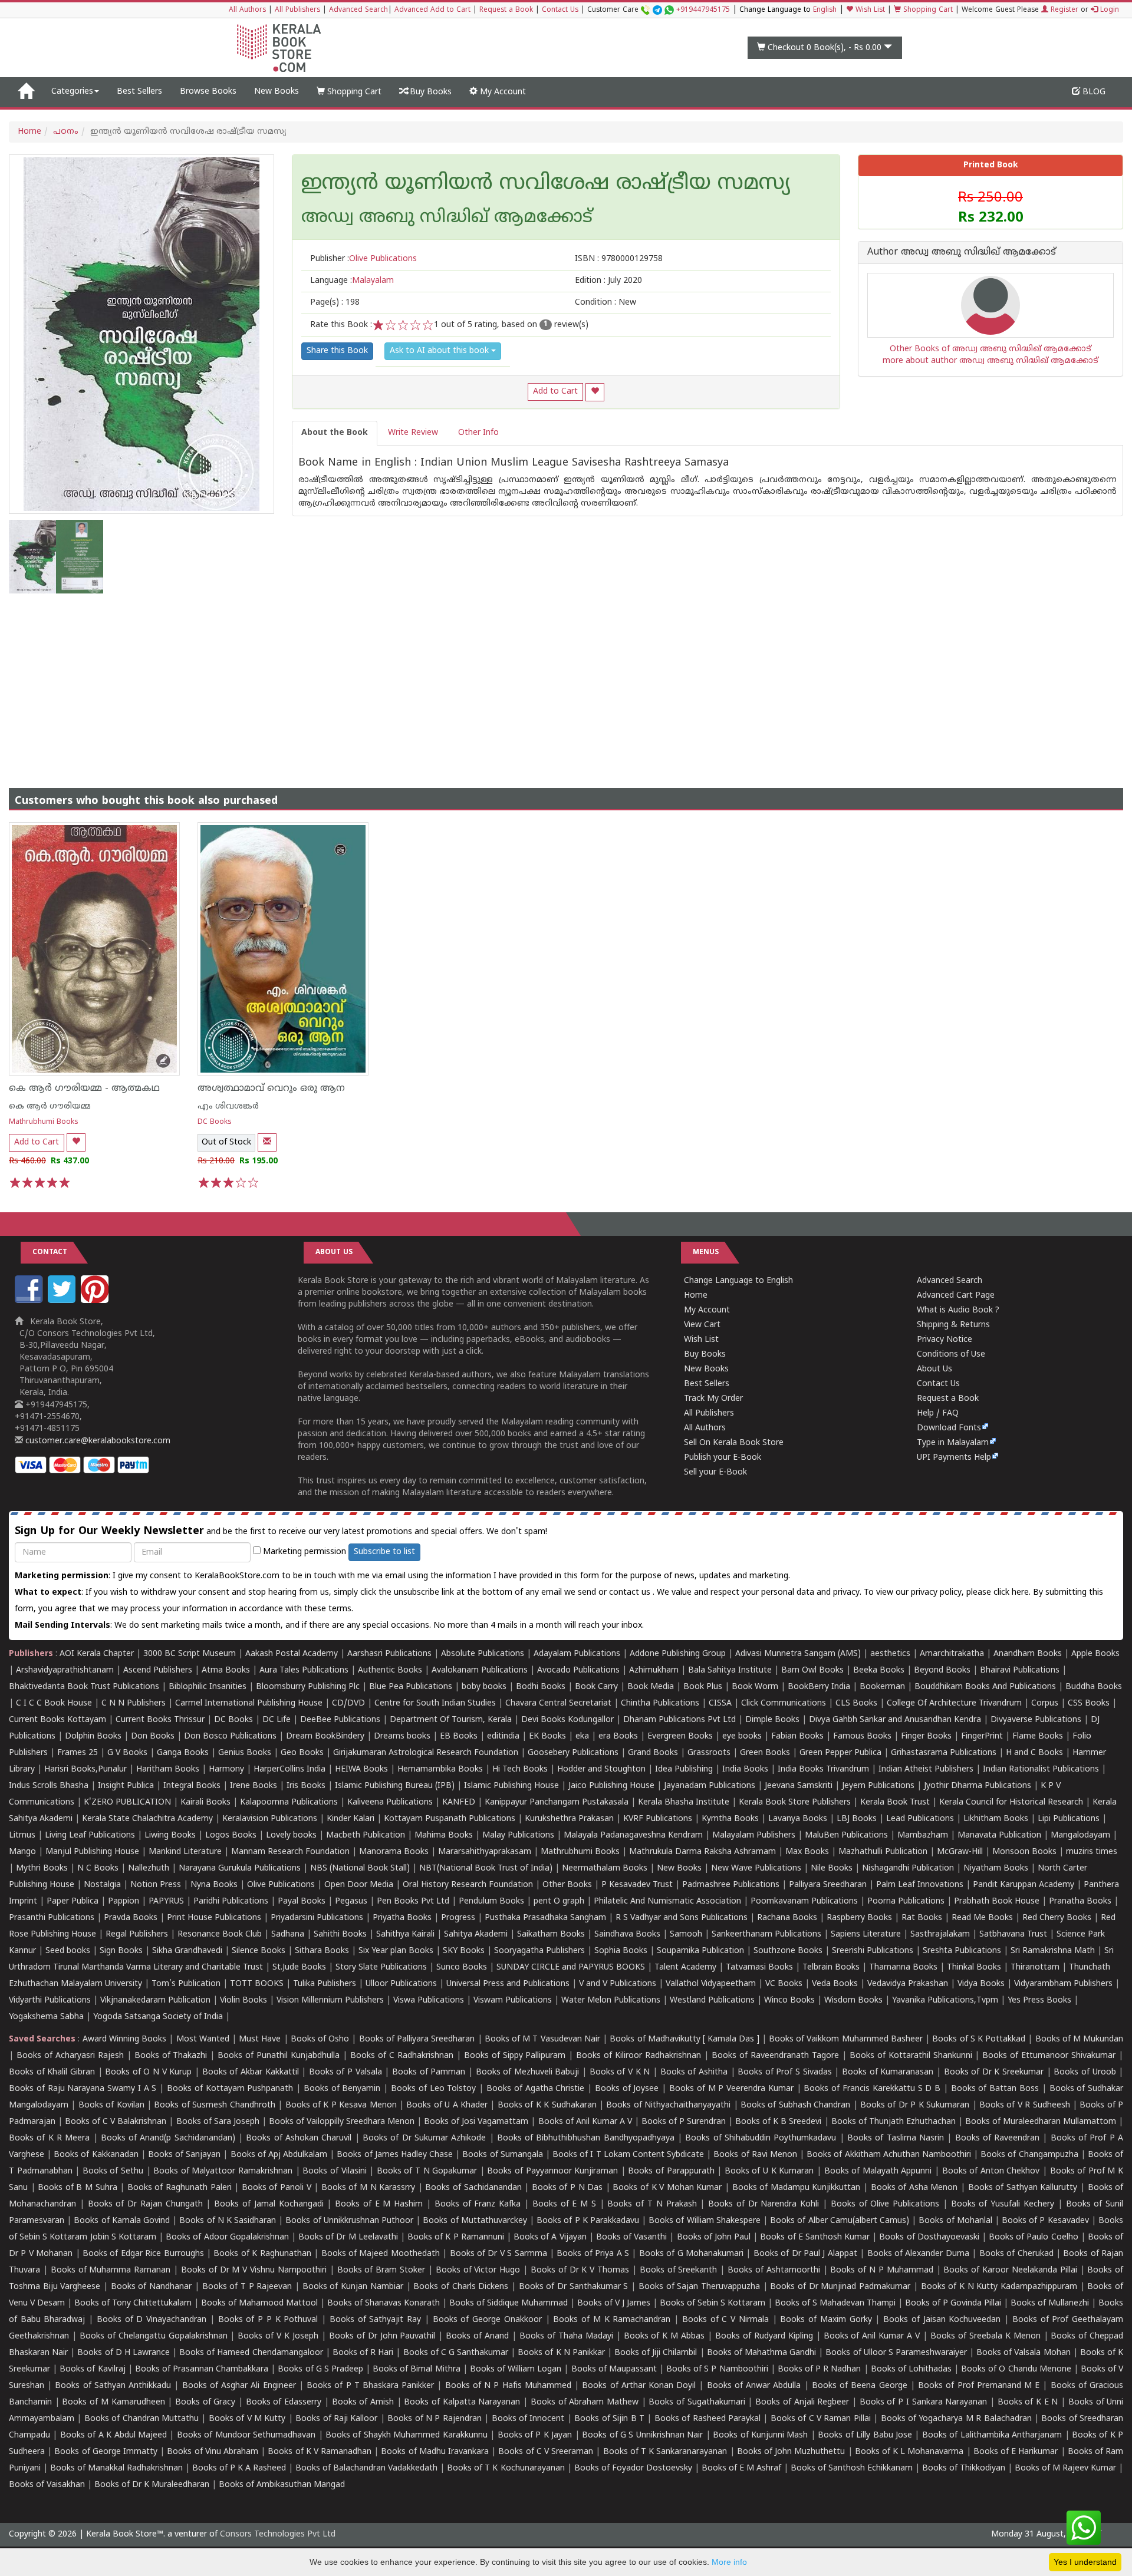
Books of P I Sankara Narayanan (924, 2402)
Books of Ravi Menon (755, 2155)
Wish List (869, 10)
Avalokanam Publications (480, 1670)
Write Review (413, 433)
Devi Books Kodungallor (567, 1720)
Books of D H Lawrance (124, 2353)
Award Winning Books (124, 2039)
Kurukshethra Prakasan (569, 1819)
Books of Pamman (429, 2072)
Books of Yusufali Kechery (1003, 2204)
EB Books (459, 1736)
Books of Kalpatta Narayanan (462, 2402)
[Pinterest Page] (96, 1301)
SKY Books (464, 1951)
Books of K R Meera (49, 2138)
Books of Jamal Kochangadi (269, 2204)
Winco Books (789, 2001)
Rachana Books (787, 1918)
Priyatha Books (402, 1918)
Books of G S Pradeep (320, 2369)
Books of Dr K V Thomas (580, 2270)
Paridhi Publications (231, 1902)
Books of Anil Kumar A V (585, 2122)
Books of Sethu (113, 2171)
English (825, 10)
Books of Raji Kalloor (336, 2419)
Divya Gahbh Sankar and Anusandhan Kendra (895, 1720)
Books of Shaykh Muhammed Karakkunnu (407, 2435)
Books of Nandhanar (151, 2287)
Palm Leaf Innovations (920, 1885)
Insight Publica (126, 1786)
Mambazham (923, 1835)
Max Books (807, 1852)
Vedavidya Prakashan (908, 1984)
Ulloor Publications (401, 1984)
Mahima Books (444, 1835)
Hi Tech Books (520, 1769)
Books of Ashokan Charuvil (299, 2138)
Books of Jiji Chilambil (656, 2353)
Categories (72, 92)
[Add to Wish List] (595, 392)
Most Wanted (203, 2039)
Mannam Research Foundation (290, 1852)
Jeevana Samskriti (799, 1786)
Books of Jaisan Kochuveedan (942, 2320)
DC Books (215, 1122)
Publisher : (363, 259)
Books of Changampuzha (1029, 2155)
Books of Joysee (627, 2089)
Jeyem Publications (878, 1786)
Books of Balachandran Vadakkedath (366, 2468)
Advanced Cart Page (956, 1296)
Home (29, 132)
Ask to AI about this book (440, 351)
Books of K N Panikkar (561, 2353)
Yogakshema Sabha (46, 2017)
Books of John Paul (714, 2237)
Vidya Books (981, 1984)
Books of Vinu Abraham (213, 2452)
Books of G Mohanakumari (691, 2254)
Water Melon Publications (611, 2001)
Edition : (608, 281)
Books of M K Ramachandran (612, 2320)
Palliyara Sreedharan (828, 1885)
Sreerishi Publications (873, 1951)
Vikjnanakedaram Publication (155, 2001)
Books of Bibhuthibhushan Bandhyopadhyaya (586, 2138)
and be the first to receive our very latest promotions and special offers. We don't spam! (281, 1531)
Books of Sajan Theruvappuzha (699, 2287)
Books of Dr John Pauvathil (382, 2336)
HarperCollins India (289, 1769)
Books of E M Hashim (379, 2204)
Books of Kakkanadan (96, 2155)
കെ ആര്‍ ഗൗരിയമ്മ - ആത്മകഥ (84, 1089)
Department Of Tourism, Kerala (451, 1720)
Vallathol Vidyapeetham (711, 1984)
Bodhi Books (541, 1687)
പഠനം (66, 132)
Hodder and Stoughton (601, 1769)
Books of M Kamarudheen (113, 2402)
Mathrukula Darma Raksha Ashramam (702, 1852)
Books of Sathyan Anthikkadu (113, 2386)
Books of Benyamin (342, 2089)
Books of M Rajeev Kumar (1065, 2468)
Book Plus (703, 1687)
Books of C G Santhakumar (456, 2353)
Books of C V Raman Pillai (821, 2419)
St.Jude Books (299, 1968)
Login (1108, 10)
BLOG (1093, 92)
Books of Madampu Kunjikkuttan (797, 2188)
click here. (1013, 1593)
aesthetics (890, 1654)
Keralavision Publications (270, 1819)
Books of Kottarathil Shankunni (911, 2056)
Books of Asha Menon (914, 2188)
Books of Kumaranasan (888, 2072)
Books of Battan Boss (995, 2089)
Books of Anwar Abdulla (754, 2386)
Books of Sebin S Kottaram (713, 2303)
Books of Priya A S (593, 2254)
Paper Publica (73, 1902)
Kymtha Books (730, 1819)
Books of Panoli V (277, 2188)
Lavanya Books (798, 1819)
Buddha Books (1094, 1687)
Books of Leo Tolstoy (433, 2089)
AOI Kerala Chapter (97, 1654)
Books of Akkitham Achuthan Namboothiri (889, 2155)
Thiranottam (1035, 1968)
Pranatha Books (1080, 1902)
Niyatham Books (996, 1868)
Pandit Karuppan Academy (1024, 1885)
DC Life (277, 1720)
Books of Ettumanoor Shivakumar (1049, 2056)
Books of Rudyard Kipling (764, 2336)
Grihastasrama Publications (944, 1753)
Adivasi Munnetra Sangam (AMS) (798, 1654)
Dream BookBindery (325, 1736)
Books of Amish (363, 2402)
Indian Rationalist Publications (1041, 1769)
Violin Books (243, 2001)
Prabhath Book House (997, 1902)
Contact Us (560, 10)
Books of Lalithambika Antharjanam (992, 2435)
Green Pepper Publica (840, 1753)
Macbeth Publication (366, 1835)
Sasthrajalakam (940, 1935)
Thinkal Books (974, 1968)
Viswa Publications (429, 2001)
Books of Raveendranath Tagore (775, 2056)
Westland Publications (713, 2001)
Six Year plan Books (396, 1951)
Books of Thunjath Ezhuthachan (894, 2122)
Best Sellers (139, 92)
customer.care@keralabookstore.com (97, 1441)
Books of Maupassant (614, 2369)
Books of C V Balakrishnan (116, 2122)
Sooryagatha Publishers (539, 1951)
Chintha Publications (660, 1703)
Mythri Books (42, 1868)
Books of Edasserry (284, 2402)
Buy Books (430, 92)
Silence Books (259, 1951)
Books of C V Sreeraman (546, 2452)
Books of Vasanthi (631, 2237)
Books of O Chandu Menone (1016, 2369)
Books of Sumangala (502, 2155)
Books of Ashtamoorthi (774, 2270)
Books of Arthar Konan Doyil (639, 2386)
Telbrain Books (831, 1968)
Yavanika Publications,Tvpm (945, 2001)
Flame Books (1038, 1736)
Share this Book (337, 351)
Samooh (686, 1935)
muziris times (1092, 1852)
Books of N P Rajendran (435, 2419)
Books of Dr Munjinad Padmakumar (840, 2287)
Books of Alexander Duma (918, 2254)
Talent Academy (685, 1968)
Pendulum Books (491, 1902)
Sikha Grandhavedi (187, 1951)
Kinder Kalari (351, 1819)
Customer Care (659, 10)
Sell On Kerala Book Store (734, 1443)
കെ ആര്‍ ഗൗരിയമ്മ (50, 1106)
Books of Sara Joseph (218, 2122)
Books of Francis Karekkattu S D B (872, 2089)
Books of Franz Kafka (478, 2204)
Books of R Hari (363, 2353)
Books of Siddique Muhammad (509, 2303)
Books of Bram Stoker (381, 2270)
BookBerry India (819, 1687)
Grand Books (653, 1753)
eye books (742, 1736)
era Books (618, 1736)
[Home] (26, 92)
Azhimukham (654, 1670)
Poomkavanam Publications (804, 1902)
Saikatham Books (551, 1935)
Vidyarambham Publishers (1063, 1984)
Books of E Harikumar (1016, 2452)
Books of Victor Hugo (478, 2270)
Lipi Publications (1069, 1819)
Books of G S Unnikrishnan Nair (642, 2435)
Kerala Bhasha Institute (684, 1802)
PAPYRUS (166, 1902)
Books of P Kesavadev (1045, 2221)
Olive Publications (281, 1885)
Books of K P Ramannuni (456, 2237)
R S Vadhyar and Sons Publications (682, 1918)
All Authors (247, 10)
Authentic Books (390, 1670)
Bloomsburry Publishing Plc (308, 1687)
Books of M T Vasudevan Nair (542, 2039)
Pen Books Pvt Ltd (413, 1902)
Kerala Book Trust (895, 1802)
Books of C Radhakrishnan (402, 2056)
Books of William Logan (516, 2369)
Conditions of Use (951, 1355)
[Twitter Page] (63, 1301)
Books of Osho (320, 2039)
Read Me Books (982, 1918)
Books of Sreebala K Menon (985, 2336)
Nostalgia (102, 1885)
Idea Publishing (684, 1769)
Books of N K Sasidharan (228, 2221)
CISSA (720, 1703)
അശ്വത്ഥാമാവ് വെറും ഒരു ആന (271, 1089)
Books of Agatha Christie (535, 2089)
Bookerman (882, 1687)
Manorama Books (394, 1852)
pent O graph (559, 1902)
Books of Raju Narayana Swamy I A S (83, 2089)
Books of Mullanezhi (1050, 2303)
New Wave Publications (756, 1868)
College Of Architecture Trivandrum (954, 1703)
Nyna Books (214, 1885)
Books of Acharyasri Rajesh (70, 2056)
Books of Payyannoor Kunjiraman (552, 2171)
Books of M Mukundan (1080, 2039)
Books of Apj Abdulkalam (279, 2155)
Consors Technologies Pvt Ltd (278, 2534)
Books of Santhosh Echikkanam (852, 2468)
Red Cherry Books (1057, 1918)
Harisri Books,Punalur (85, 1769)
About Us (934, 1369)
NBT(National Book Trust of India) (486, 1868)
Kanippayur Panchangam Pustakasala (557, 1802)
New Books (277, 92)
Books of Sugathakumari (697, 2402)
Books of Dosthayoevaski (929, 2237)
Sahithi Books (340, 1935)
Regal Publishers (137, 1935)
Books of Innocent (528, 2419)
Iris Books (306, 1786)
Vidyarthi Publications (50, 2001)
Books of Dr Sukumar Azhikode (424, 2138)
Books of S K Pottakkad (979, 2039)
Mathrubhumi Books (44, 1122)
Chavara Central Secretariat (558, 1703)
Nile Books (832, 1868)
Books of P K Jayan (535, 2435)
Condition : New (606, 303)
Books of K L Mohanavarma (909, 2452)
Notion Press (156, 1885)
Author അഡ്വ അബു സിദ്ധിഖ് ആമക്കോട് (962, 253)
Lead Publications (920, 1819)
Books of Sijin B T (609, 2419)
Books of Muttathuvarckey (475, 2221)
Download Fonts (949, 1428)
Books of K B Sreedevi (778, 2122)
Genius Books (245, 1753)
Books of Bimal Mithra (416, 2369)
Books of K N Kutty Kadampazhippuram (999, 2287)
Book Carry (596, 1687)
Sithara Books (322, 1951)
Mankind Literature (185, 1852)
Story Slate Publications (381, 1968)
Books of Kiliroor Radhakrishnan (639, 2056)
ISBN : (619, 259)
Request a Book (506, 10)
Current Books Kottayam (57, 1720)
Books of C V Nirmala (725, 2320)
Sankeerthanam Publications (766, 1935)
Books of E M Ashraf (741, 2468)
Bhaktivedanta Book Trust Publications (84, 1687)
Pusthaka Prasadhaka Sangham (545, 1918)
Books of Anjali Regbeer (802, 2402)
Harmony (226, 1769)
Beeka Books (879, 1670)
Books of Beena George (860, 2386)
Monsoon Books (1024, 1852)
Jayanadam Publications (710, 1786)
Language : (352, 281)
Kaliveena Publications (390, 1802)
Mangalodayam (1080, 1835)
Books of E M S (564, 2204)
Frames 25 (78, 1753)
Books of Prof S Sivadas (785, 2072)
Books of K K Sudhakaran (547, 2105)
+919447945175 (703, 10)
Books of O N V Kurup (148, 2072)
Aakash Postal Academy (293, 1654)
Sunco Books (462, 1968)
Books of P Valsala (345, 2072)
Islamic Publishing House (511, 1786)
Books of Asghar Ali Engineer (239, 2386)
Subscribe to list (384, 1552)
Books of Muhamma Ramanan (111, 2270)
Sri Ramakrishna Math (1053, 1951)
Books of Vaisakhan (47, 2485)
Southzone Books (788, 1951)
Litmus (22, 1835)
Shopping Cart (927, 10)
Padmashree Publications (731, 1885)
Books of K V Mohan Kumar (667, 2188)
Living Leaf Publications (90, 1835)
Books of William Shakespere (705, 2221)
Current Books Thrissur (160, 1720)
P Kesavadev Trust (637, 1885)
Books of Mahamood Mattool (259, 2303)
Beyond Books (942, 1670)
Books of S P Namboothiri (717, 2369)
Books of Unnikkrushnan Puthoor (349, 2221)
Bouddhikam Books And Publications (985, 1687)
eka (582, 1736)
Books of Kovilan (111, 2105)
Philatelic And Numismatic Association (667, 1902)
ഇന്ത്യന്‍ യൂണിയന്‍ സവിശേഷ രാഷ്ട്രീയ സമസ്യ (546, 184)
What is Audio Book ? (958, 1310)
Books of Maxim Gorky (826, 2320)
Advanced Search (358, 10)
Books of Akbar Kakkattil (251, 2072)
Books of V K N (620, 2072)
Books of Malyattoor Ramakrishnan (223, 2171)
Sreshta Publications (962, 1951)
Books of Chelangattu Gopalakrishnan (154, 2336)
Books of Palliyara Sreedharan (417, 2039)
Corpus (1045, 1703)
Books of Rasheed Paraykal (707, 2419)
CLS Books (856, 1703)
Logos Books (231, 1835)
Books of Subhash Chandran (795, 2105)
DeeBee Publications (340, 1720)
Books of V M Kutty (247, 2419)
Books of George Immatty (106, 2452)
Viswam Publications (513, 2001)
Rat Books (922, 1918)
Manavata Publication (999, 1835)
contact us (631, 1593)
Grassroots (709, 1753)
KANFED (459, 1802)
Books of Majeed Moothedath (381, 2254)
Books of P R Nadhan (820, 2369)
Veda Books (835, 1984)
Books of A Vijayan (550, 2237)
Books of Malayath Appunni (878, 2171)
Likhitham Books (996, 1819)
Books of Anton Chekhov (991, 2171)
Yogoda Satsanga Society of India (158, 2017)
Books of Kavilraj (92, 2369)
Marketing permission (303, 1552)
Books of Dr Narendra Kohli (764, 2204)
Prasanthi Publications (52, 1918)
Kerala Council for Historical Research (1011, 1802)
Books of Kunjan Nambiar (353, 2287)
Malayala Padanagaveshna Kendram (633, 1835)
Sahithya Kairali (405, 1935)
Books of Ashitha (694, 2072)
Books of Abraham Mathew (585, 2402)
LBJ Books (857, 1819)
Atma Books (226, 1670)
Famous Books (862, 1736)
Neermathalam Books (605, 1868)
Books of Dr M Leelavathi (348, 2237)
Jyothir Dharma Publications (978, 1786)
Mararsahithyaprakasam (485, 1852)
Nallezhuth (149, 1868)
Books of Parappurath (671, 2171)
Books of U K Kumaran (769, 2171)
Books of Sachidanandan (473, 2188)
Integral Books (192, 1786)
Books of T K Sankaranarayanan (665, 2452)
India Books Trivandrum (823, 1769)
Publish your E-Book (723, 1458)
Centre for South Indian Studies (435, 1703)
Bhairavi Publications (1020, 1670)
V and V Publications (618, 1984)
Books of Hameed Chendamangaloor (251, 2353)
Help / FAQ (938, 1414)
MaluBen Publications (846, 1835)
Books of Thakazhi (171, 2056)
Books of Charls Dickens (461, 2287)
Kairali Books (205, 1802)
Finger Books (926, 1736)
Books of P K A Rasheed (239, 2468)
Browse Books (208, 92)
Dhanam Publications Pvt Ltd (679, 1720)
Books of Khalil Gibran (52, 2072)
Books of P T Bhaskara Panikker (370, 2386)
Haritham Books (168, 1769)
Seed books (68, 1951)
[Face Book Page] (30, 1301)
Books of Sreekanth (679, 2270)
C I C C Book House (54, 1703)
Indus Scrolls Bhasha (49, 1786)
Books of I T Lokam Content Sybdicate (628, 2155)
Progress (458, 1918)
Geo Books (302, 1753)
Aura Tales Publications (304, 1670)
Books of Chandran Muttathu (141, 2419)
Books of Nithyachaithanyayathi (668, 2105)
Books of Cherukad (1016, 2254)
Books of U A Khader (447, 2105)
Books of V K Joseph (278, 2336)
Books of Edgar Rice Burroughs (143, 2254)
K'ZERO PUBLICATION (127, 1802)
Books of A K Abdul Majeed (113, 2435)
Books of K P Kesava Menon (341, 2105)
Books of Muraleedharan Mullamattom (1041, 2122)
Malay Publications (518, 1835)
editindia (503, 1736)
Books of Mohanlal (955, 2221)
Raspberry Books (859, 1918)
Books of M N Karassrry (368, 2188)
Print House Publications (214, 1918)
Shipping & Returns (953, 1325)
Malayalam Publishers (754, 1835)
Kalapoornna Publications (289, 1802)
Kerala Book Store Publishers (795, 1802)
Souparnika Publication (700, 1951)
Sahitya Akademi (476, 1935)
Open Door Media (359, 1885)
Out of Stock (226, 1142)
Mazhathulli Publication (883, 1852)
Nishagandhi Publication (908, 1868)
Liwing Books (170, 1835)
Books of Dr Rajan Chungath (145, 2204)
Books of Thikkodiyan (964, 2468)
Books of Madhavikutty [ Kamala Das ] (684, 2039)
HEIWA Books (361, 1769)
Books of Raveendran (998, 2138)
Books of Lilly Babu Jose (865, 2435)
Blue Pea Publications (411, 1687)
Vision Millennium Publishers (330, 2001)
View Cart (702, 1325)
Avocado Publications (578, 1670)
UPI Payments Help (954, 1458)
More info (729, 2562)
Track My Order (713, 1399)
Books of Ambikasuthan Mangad (282, 2485)
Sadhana (288, 1935)
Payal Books (302, 1902)
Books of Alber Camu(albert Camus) (840, 2221)
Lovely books (291, 1835)
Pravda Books (131, 1918)
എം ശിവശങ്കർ (228, 1106)
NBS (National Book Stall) (360, 1868)
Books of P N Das (567, 2188)
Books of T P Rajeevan (247, 2287)
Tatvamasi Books (759, 1968)
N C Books (98, 1868)
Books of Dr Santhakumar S (574, 2287)
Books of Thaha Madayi (566, 2336)
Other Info (478, 433)
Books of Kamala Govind (122, 2221)
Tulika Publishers (325, 1984)
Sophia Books (621, 1951)
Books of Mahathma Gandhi (761, 2353)
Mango (22, 1852)
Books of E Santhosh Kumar (815, 2237)
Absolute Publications (483, 1654)
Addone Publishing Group (678, 1654)
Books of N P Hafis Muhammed (508, 2386)
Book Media (651, 1687)
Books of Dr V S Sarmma (498, 2254)
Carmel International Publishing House (249, 1703)
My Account (502, 92)
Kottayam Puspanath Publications (450, 1819)
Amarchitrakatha (952, 1654)
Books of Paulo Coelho (1034, 2237)
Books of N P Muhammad (881, 2270)
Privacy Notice (945, 1340)
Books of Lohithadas (911, 2369)
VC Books (784, 1984)
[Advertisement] (566, 682)
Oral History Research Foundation (468, 1885)
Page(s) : (335, 303)
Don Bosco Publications (230, 1736)
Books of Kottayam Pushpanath (230, 2089)
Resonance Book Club (220, 1935)
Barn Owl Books (812, 1670)
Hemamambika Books (440, 1769)
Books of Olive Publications (885, 2204)
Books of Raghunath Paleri (180, 2188)
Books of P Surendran (684, 2122)
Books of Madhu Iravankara (435, 2452)
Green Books (765, 1753)
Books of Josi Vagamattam (476, 2122)
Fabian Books (797, 1736)
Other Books (567, 1885)
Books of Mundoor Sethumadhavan (246, 2435)
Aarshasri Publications (389, 1654)
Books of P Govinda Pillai (953, 2303)
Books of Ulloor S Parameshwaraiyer (896, 2353)
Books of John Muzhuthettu (791, 2452)
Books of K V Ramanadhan (320, 2452)
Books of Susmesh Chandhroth (214, 2105)
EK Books (547, 1736)
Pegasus (351, 1902)
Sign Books (121, 1951)
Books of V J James (614, 2303)
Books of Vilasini (334, 2171)
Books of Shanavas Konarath (384, 2303)
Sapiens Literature (866, 1935)
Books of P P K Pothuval (268, 2320)
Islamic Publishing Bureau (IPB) (395, 1786)
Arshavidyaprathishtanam (65, 1670)
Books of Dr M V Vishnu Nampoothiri (254, 2270)
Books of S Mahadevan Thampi (835, 2303)
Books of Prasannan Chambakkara (202, 2369)
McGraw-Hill (960, 1852)
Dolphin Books (93, 1736)
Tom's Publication (186, 1984)
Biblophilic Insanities (208, 1687)
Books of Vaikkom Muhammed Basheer (846, 2039)
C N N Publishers (134, 1703)
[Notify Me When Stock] (267, 1142)
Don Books (153, 1736)
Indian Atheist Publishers (926, 1769)
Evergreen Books (680, 1736)
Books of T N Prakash (652, 2204)
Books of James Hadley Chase (395, 2155)
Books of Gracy (205, 2402)
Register (1063, 10)
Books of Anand (477, 2336)
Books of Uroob (1085, 2072)
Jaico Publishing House (611, 1786)
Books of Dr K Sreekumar (994, 2072)
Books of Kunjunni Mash (760, 2435)
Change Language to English (738, 1281)
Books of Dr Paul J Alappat (805, 2254)
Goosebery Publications (573, 1753)
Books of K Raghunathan (262, 2254)
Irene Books (254, 1786)
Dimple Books (772, 1720)
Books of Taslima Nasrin (896, 2138)
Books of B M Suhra (77, 2188)
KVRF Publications (658, 1819)
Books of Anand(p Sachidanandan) (168, 2138)
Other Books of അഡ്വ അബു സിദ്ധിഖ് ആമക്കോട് (990, 349)
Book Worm (755, 1687)
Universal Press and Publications (508, 1984)
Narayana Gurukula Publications (240, 1868)
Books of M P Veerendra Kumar (731, 2089)
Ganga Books (183, 1753)
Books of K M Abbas (664, 2336)
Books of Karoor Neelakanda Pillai (1010, 2270)
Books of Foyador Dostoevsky (633, 2468)
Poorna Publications (906, 1902)
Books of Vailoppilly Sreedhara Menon (342, 2122)
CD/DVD (348, 1703)
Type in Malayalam (953, 1443)
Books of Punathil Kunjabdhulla (279, 2056)
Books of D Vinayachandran (152, 2320)
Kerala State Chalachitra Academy (147, 1819)
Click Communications (784, 1703)
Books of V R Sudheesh (1025, 2105)
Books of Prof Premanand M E (979, 2386)
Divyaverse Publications (1036, 1720)
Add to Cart (555, 392)
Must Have (260, 2039)
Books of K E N (1028, 2402)
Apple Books (1095, 1654)
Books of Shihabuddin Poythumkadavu (761, 2138)
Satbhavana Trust (1013, 1935)
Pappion (124, 1902)
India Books (745, 1769)
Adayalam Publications (577, 1654)
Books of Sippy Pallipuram (515, 2056)
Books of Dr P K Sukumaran (915, 2105)
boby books (484, 1687)
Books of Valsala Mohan (1023, 2353)
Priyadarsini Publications (317, 1918)
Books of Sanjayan (184, 2155)
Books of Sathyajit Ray (375, 2320)
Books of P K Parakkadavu (588, 2221)
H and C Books (1034, 1753)
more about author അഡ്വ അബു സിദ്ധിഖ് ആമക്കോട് (990, 361)
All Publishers (297, 10)
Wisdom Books (853, 2001)
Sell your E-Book (715, 1472)
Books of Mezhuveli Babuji (528, 2072)
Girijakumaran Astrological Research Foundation (426, 1753)
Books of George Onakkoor (487, 2320)
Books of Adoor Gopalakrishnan (227, 2237)
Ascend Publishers (158, 1670)
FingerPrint (982, 1736)
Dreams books (402, 1736)
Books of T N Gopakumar (427, 2171)
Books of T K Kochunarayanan (506, 2468)
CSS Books (1089, 1703)
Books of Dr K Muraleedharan (152, 2485)
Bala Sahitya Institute (730, 1670)
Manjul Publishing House (92, 1852)
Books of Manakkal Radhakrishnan (116, 2468)
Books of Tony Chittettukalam (133, 2303)
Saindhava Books (627, 1935)
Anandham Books (1028, 1654)
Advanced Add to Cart (432, 10)
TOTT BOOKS (257, 1984)
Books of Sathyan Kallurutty (1023, 2188)
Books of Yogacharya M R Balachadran (956, 2419)
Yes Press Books (1039, 2001)
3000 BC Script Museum (190, 1654)
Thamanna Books (903, 1968)
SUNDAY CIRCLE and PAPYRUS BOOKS (571, 1968)
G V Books (127, 1753)
